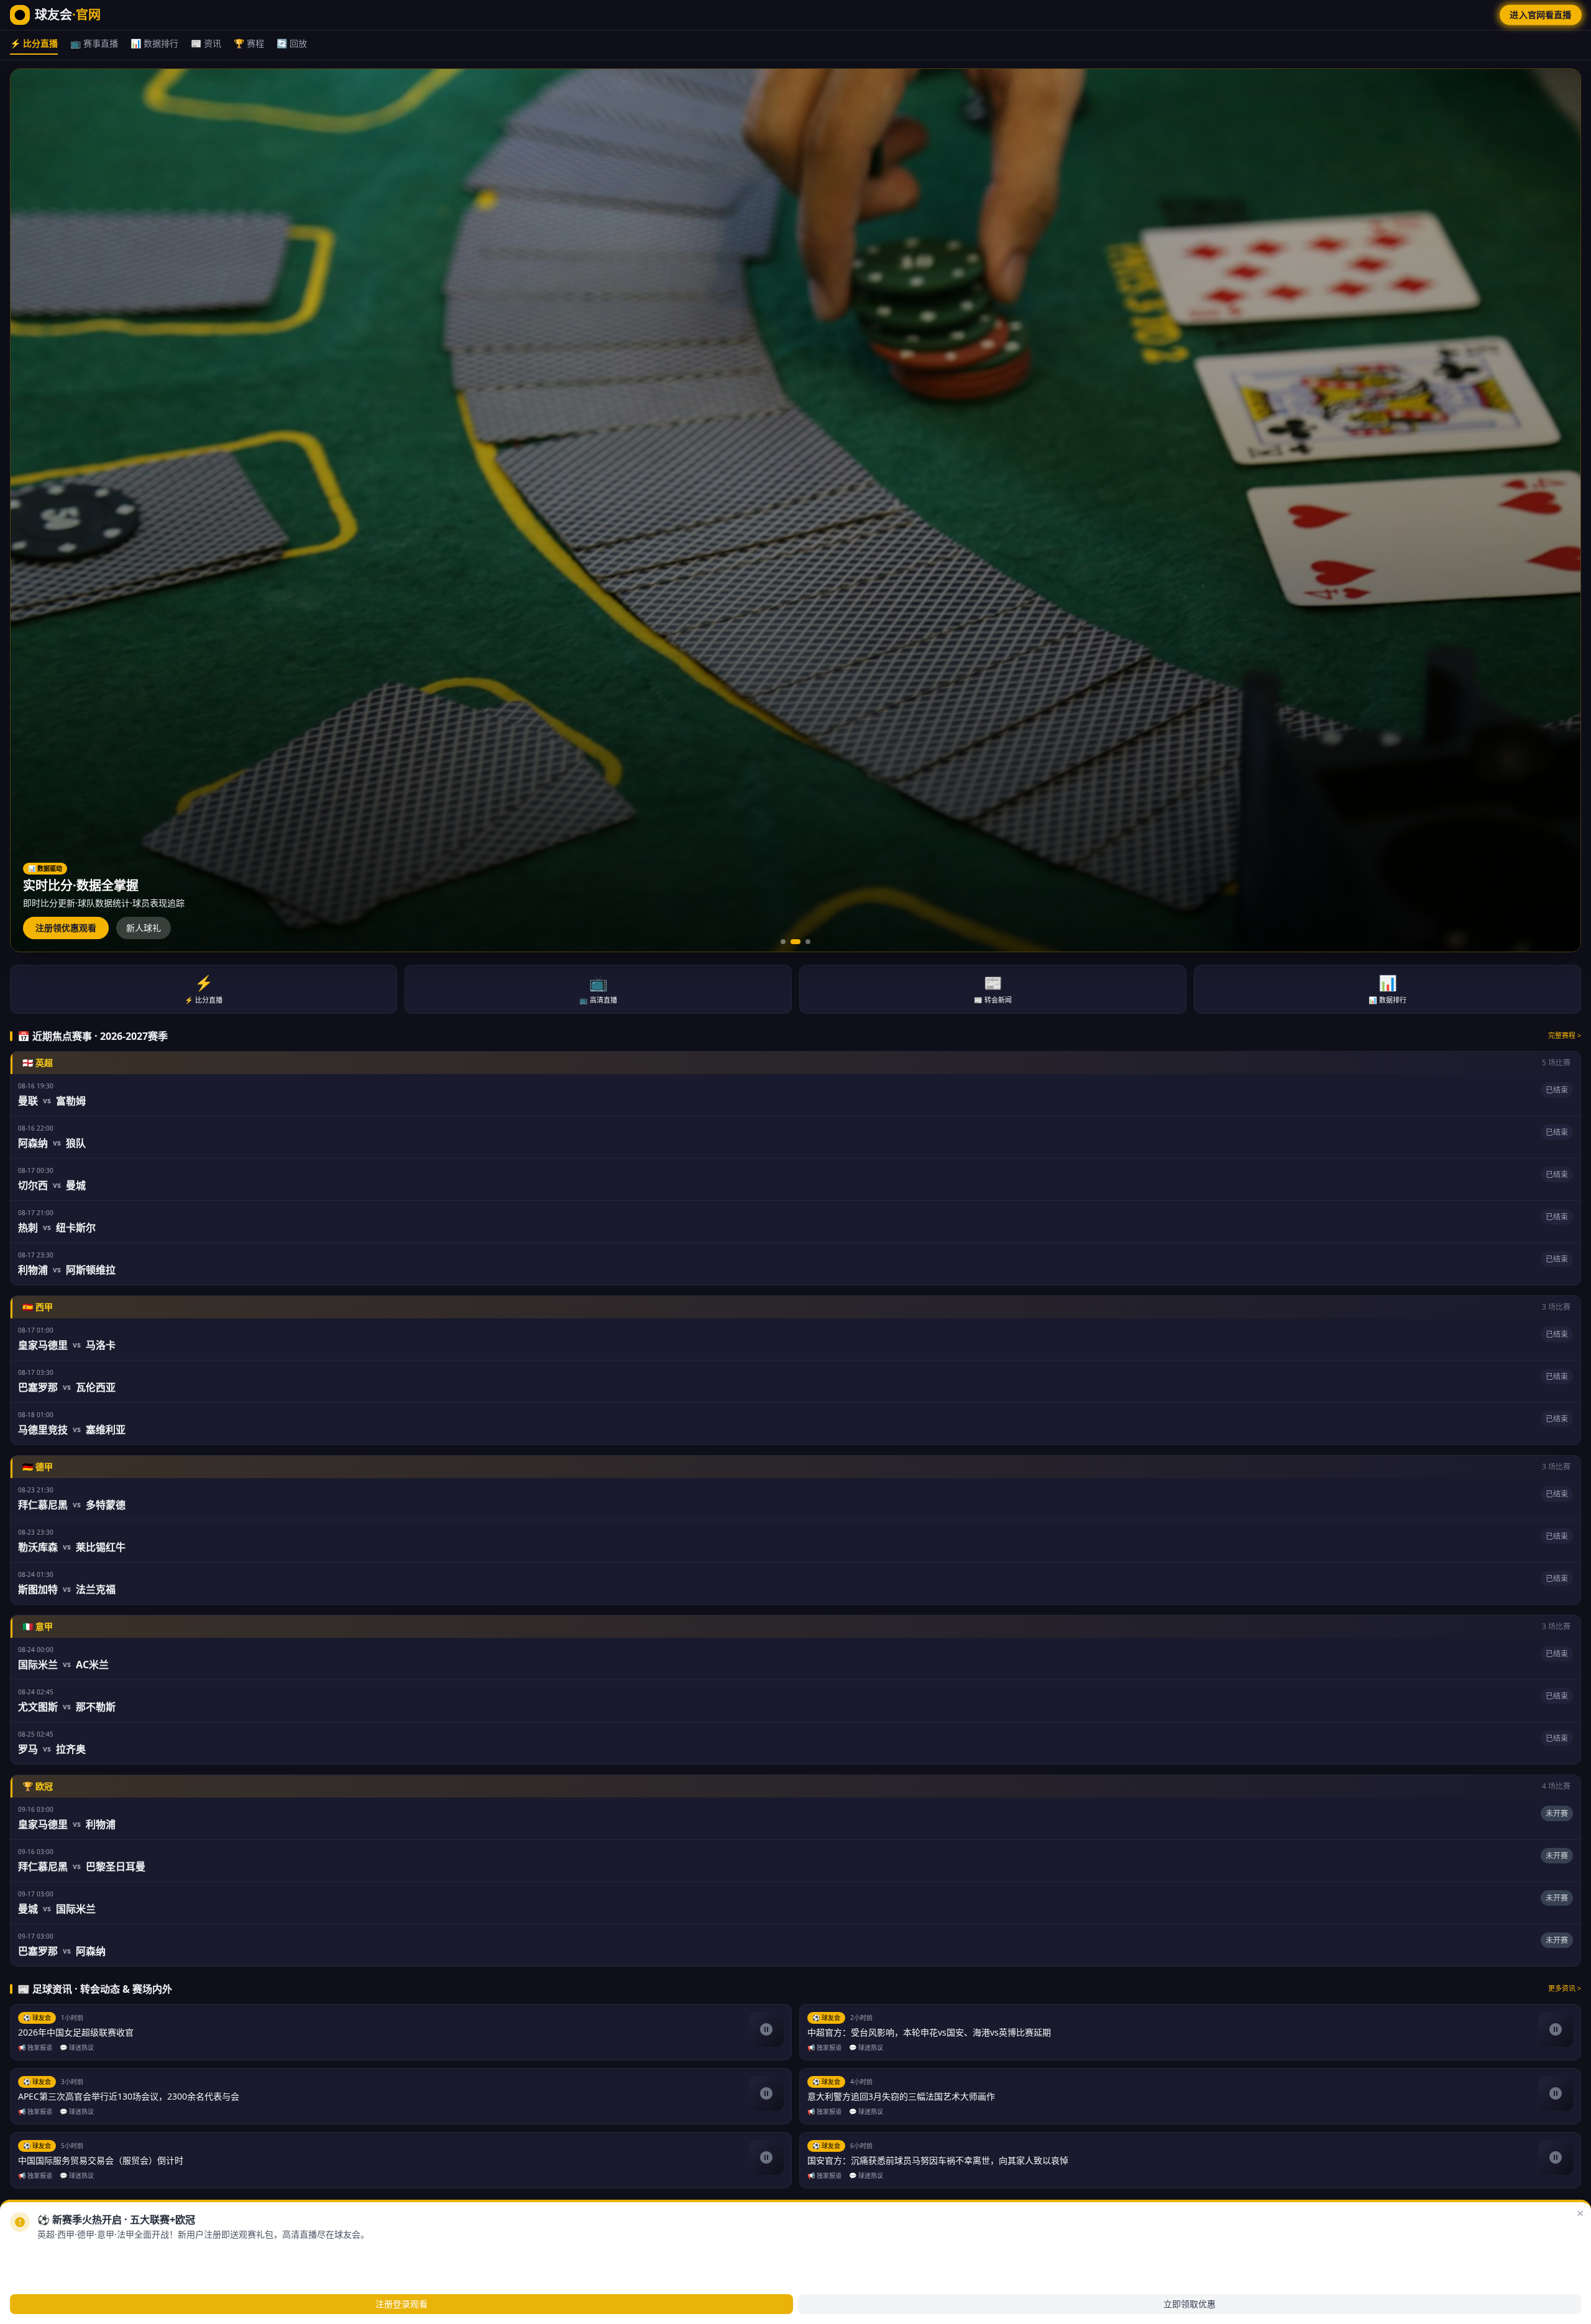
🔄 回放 (292, 43)
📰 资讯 (206, 43)
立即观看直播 (53, 2255)
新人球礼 (144, 928)
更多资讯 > (1565, 1988)
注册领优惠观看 (66, 928)
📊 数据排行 (154, 43)
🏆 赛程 (249, 43)
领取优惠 (115, 2255)
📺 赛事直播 (94, 43)
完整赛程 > (1565, 1035)
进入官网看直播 (1541, 15)
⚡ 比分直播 (34, 43)
